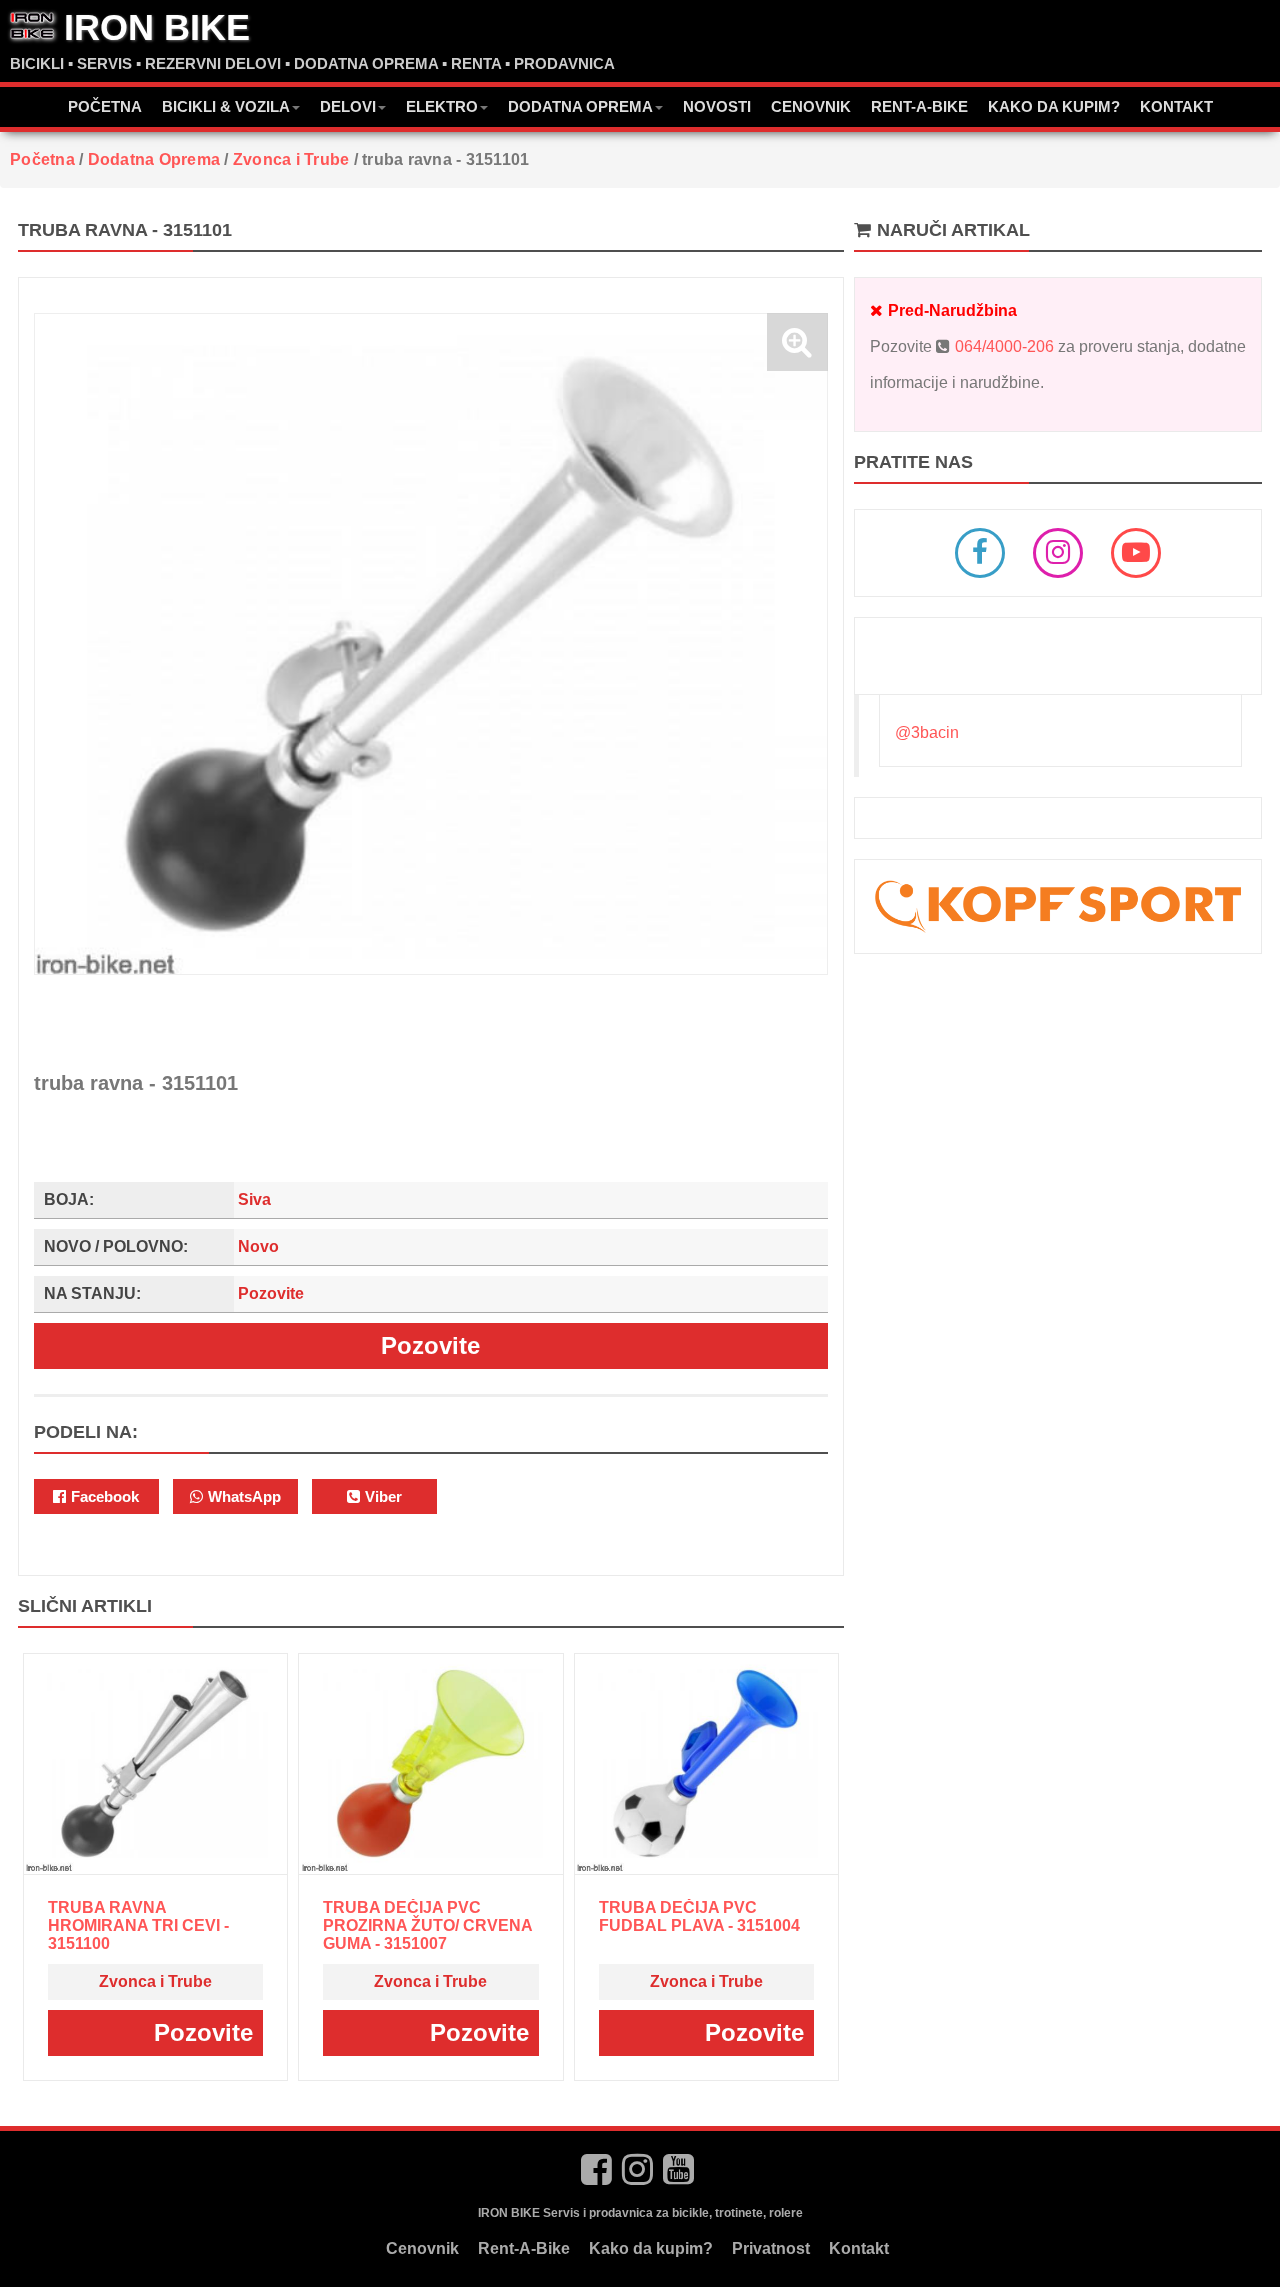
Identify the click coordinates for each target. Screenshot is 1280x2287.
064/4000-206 (1004, 346)
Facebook (103, 1496)
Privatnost (771, 2248)
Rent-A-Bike (919, 106)
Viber (381, 1496)
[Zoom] (797, 342)
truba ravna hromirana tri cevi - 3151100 (138, 1925)
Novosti (717, 106)
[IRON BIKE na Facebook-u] (597, 2169)
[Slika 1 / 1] (431, 644)
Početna (105, 106)
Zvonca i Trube (155, 1981)
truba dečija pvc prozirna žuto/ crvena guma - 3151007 (427, 1925)
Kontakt (1176, 106)
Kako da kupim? (1054, 106)
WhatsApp (242, 1496)
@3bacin (927, 732)
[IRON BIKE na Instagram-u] (638, 2169)
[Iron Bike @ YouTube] (1136, 553)
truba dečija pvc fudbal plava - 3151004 (699, 1916)
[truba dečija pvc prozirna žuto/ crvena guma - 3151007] (431, 1763)
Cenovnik (811, 106)
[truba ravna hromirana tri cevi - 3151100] (155, 1763)
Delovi (348, 106)
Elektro (442, 106)
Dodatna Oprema (580, 106)
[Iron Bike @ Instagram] (1058, 553)
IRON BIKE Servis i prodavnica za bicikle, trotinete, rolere (640, 2213)
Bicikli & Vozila (226, 106)
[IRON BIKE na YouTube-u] (679, 2169)
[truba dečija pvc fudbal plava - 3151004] (706, 1763)
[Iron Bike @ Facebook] (980, 553)
